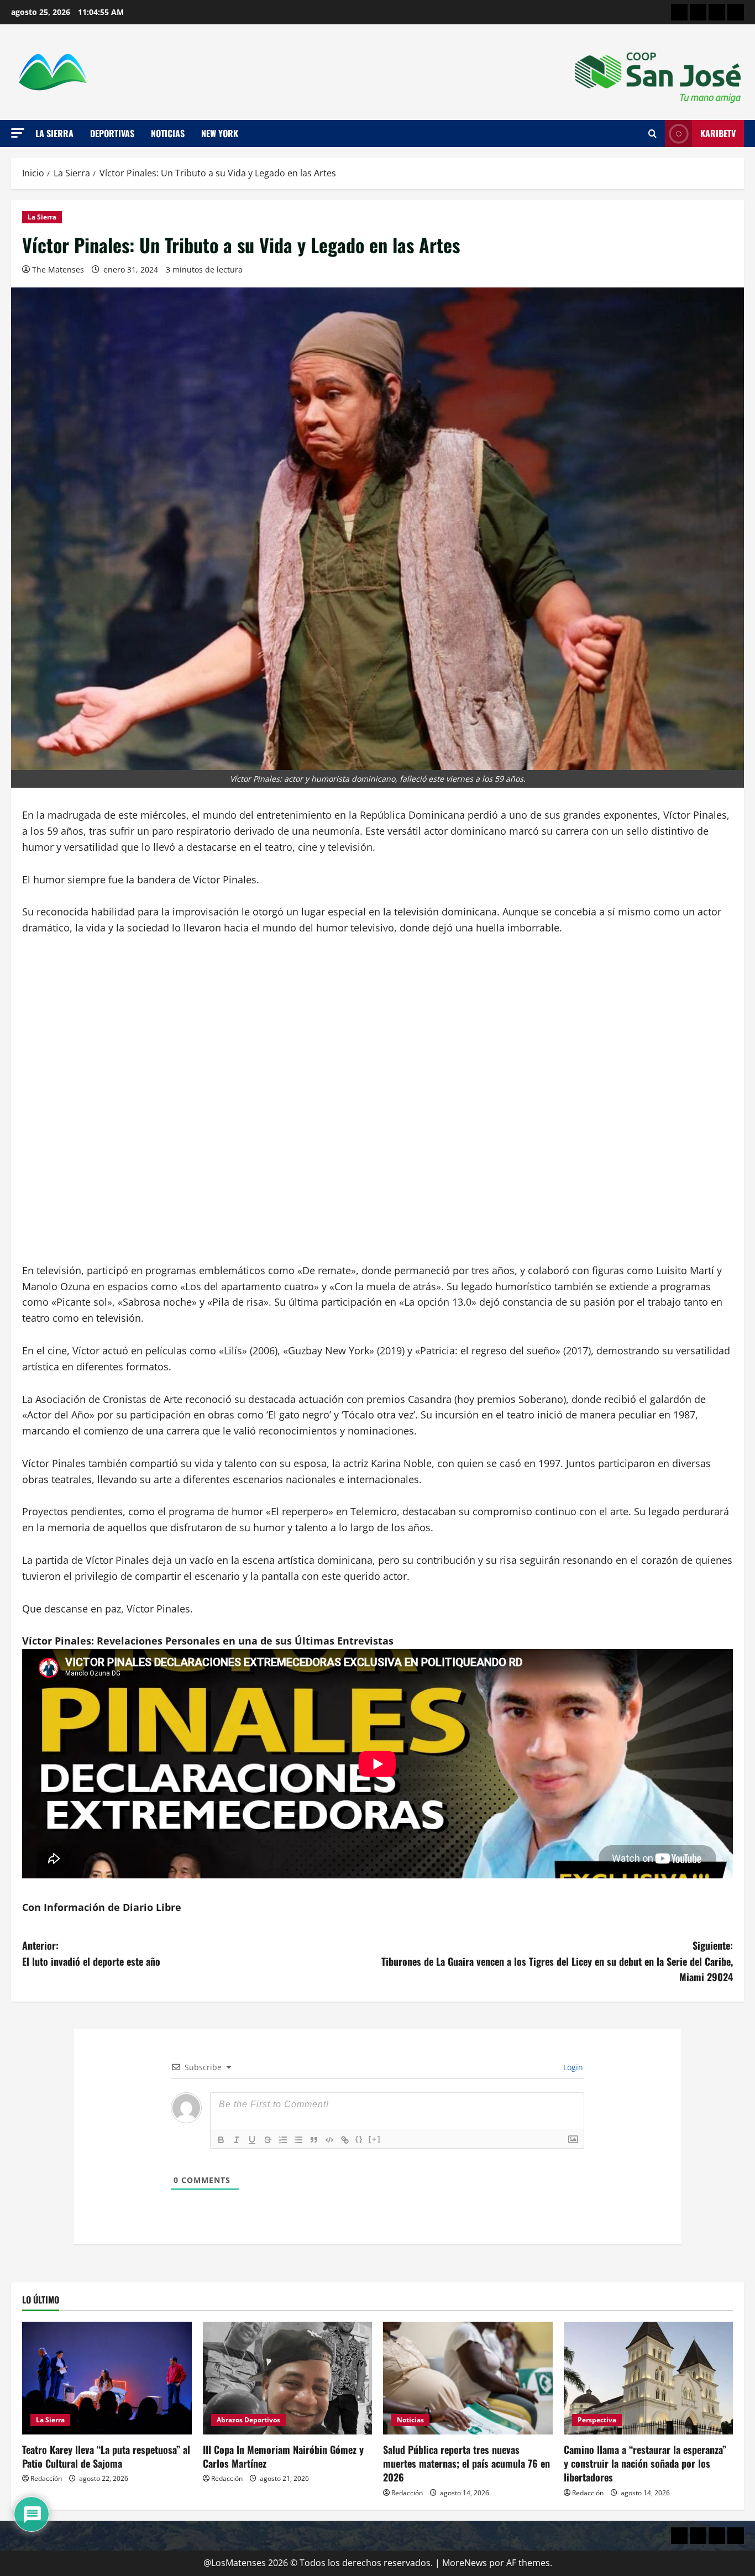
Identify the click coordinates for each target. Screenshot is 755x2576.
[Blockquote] (314, 2140)
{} (359, 2139)
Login (572, 2067)
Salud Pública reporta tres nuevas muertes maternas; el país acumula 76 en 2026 (466, 2463)
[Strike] (268, 2140)
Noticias (168, 133)
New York (220, 133)
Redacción (46, 2478)
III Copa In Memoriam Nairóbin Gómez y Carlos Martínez (283, 2456)
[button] (18, 133)
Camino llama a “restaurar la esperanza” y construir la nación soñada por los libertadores (645, 2463)
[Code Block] (329, 2140)
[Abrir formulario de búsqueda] (652, 134)
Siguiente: (557, 1961)
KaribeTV (718, 133)
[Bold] (221, 2140)
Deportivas (112, 133)
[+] (375, 2139)
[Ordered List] (283, 2140)
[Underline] (252, 2140)
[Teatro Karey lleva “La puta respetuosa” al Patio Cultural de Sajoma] (107, 2378)
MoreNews (465, 2563)
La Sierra (54, 133)
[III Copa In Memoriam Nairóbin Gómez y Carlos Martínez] (288, 2378)
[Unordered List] (298, 2140)
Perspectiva (597, 2420)
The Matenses (58, 269)
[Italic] (237, 2140)
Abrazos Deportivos (248, 2420)
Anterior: (91, 1953)
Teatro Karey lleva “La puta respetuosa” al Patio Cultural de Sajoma (106, 2456)
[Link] (345, 2140)
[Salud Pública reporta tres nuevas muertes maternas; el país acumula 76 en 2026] (468, 2378)
